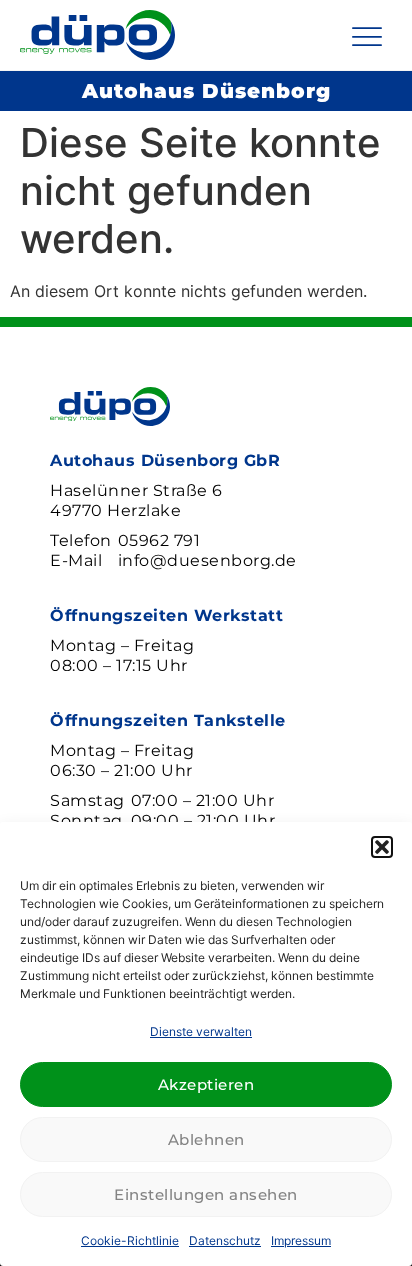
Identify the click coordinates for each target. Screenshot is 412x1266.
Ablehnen (206, 1139)
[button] (382, 847)
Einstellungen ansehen (206, 1194)
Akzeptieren (206, 1084)
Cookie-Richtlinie (130, 1240)
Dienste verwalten (201, 1031)
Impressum (301, 1240)
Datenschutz (225, 1240)
